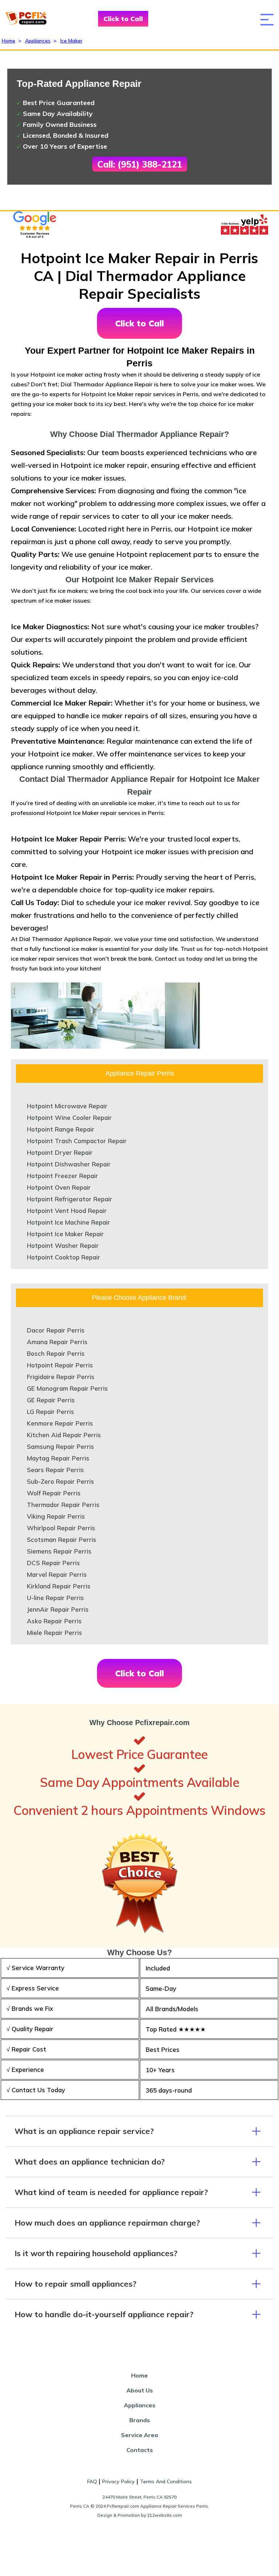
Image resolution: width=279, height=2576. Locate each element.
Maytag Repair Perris (58, 1458)
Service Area (139, 2435)
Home (9, 41)
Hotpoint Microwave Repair (67, 1106)
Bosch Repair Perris (56, 1353)
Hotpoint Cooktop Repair (64, 1257)
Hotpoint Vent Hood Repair (67, 1211)
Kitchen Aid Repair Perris (64, 1435)
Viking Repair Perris (56, 1516)
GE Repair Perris (51, 1400)
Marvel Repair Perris (57, 1574)
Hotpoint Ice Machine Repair (68, 1222)
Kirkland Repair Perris (59, 1586)
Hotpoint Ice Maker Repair (65, 1234)
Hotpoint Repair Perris (60, 1365)
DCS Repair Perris (53, 1563)
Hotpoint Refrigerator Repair (70, 1199)
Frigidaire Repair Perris (61, 1377)
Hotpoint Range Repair (61, 1129)
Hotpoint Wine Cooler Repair (69, 1118)
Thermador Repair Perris (63, 1505)
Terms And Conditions (166, 2481)
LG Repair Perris (50, 1412)
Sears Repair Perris (55, 1470)
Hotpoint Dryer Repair (60, 1152)
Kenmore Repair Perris (60, 1423)
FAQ (92, 2481)
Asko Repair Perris (54, 1621)
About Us (140, 2390)
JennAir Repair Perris (58, 1609)
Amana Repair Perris (57, 1342)
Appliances (38, 41)
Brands (140, 2420)
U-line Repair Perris (55, 1598)
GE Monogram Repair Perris (67, 1388)
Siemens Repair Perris (59, 1551)
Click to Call (123, 19)
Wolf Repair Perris (54, 1493)
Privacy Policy (118, 2481)
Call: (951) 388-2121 (140, 164)
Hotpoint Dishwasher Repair (69, 1164)
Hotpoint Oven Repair (59, 1187)
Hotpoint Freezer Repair (62, 1176)
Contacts (140, 2450)
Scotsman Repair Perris (62, 1540)
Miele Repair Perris (54, 1633)
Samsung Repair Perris (60, 1446)
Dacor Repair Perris (56, 1330)
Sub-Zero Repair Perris (60, 1481)
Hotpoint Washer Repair (63, 1245)
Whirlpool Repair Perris (61, 1528)
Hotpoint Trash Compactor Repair (77, 1141)
